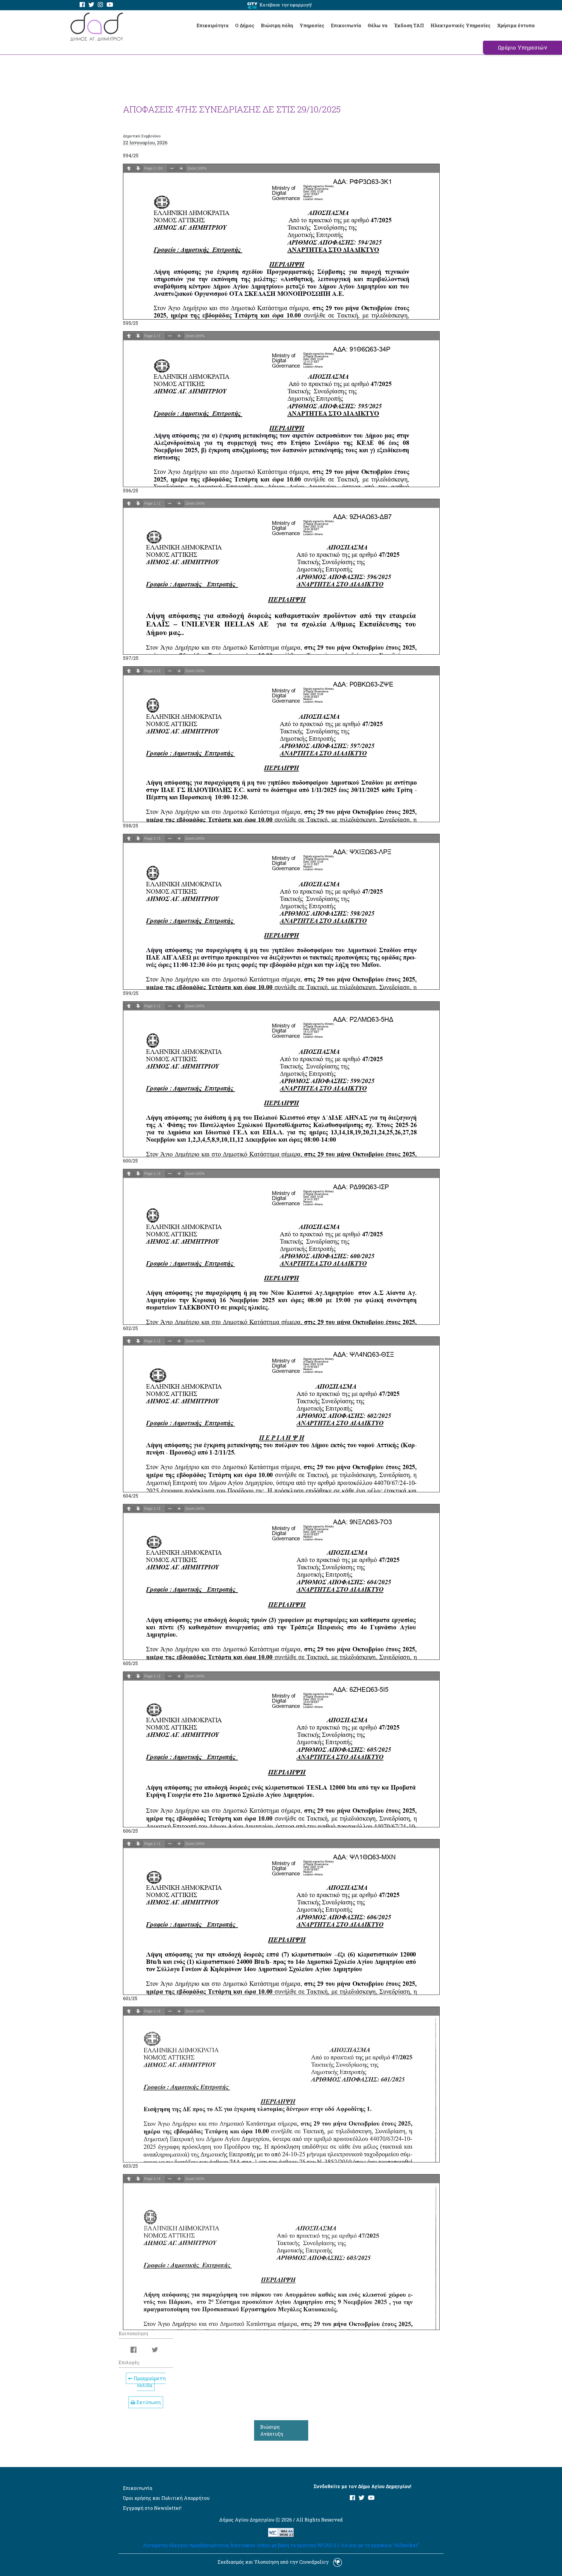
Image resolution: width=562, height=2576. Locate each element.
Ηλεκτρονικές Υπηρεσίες (461, 25)
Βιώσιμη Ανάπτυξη (272, 2430)
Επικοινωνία (346, 25)
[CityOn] (252, 5)
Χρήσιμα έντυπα (516, 25)
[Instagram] (100, 5)
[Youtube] (110, 5)
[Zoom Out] (172, 168)
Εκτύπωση (148, 2402)
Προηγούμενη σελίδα (149, 2382)
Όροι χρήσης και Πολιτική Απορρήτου (166, 2498)
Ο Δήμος (245, 25)
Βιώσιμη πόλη (277, 25)
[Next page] (138, 168)
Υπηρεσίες (312, 25)
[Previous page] (129, 168)
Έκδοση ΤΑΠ (409, 25)
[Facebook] (82, 5)
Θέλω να (378, 25)
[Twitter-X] (91, 5)
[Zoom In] (181, 168)
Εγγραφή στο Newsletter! (152, 2508)
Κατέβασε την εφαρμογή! (286, 5)
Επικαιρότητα (213, 25)
